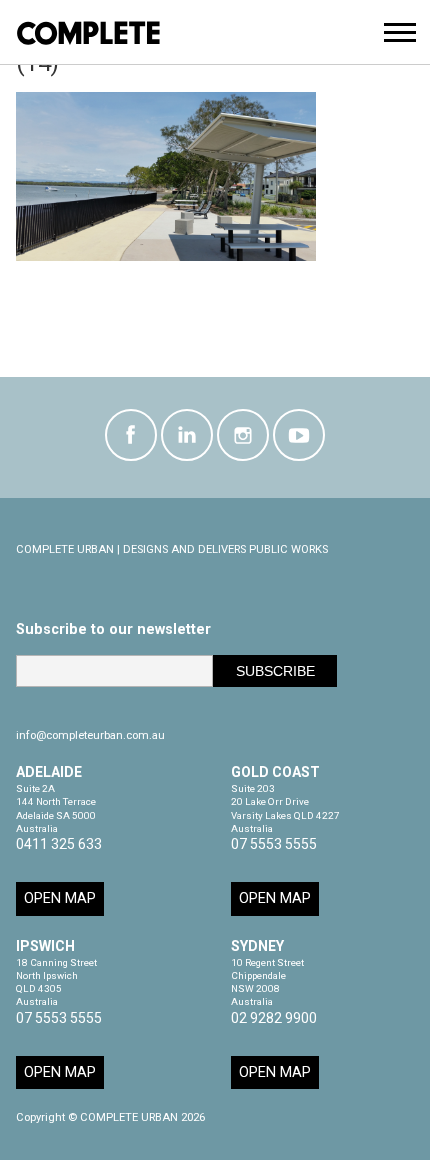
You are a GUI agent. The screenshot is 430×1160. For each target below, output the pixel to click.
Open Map (60, 898)
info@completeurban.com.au (90, 735)
